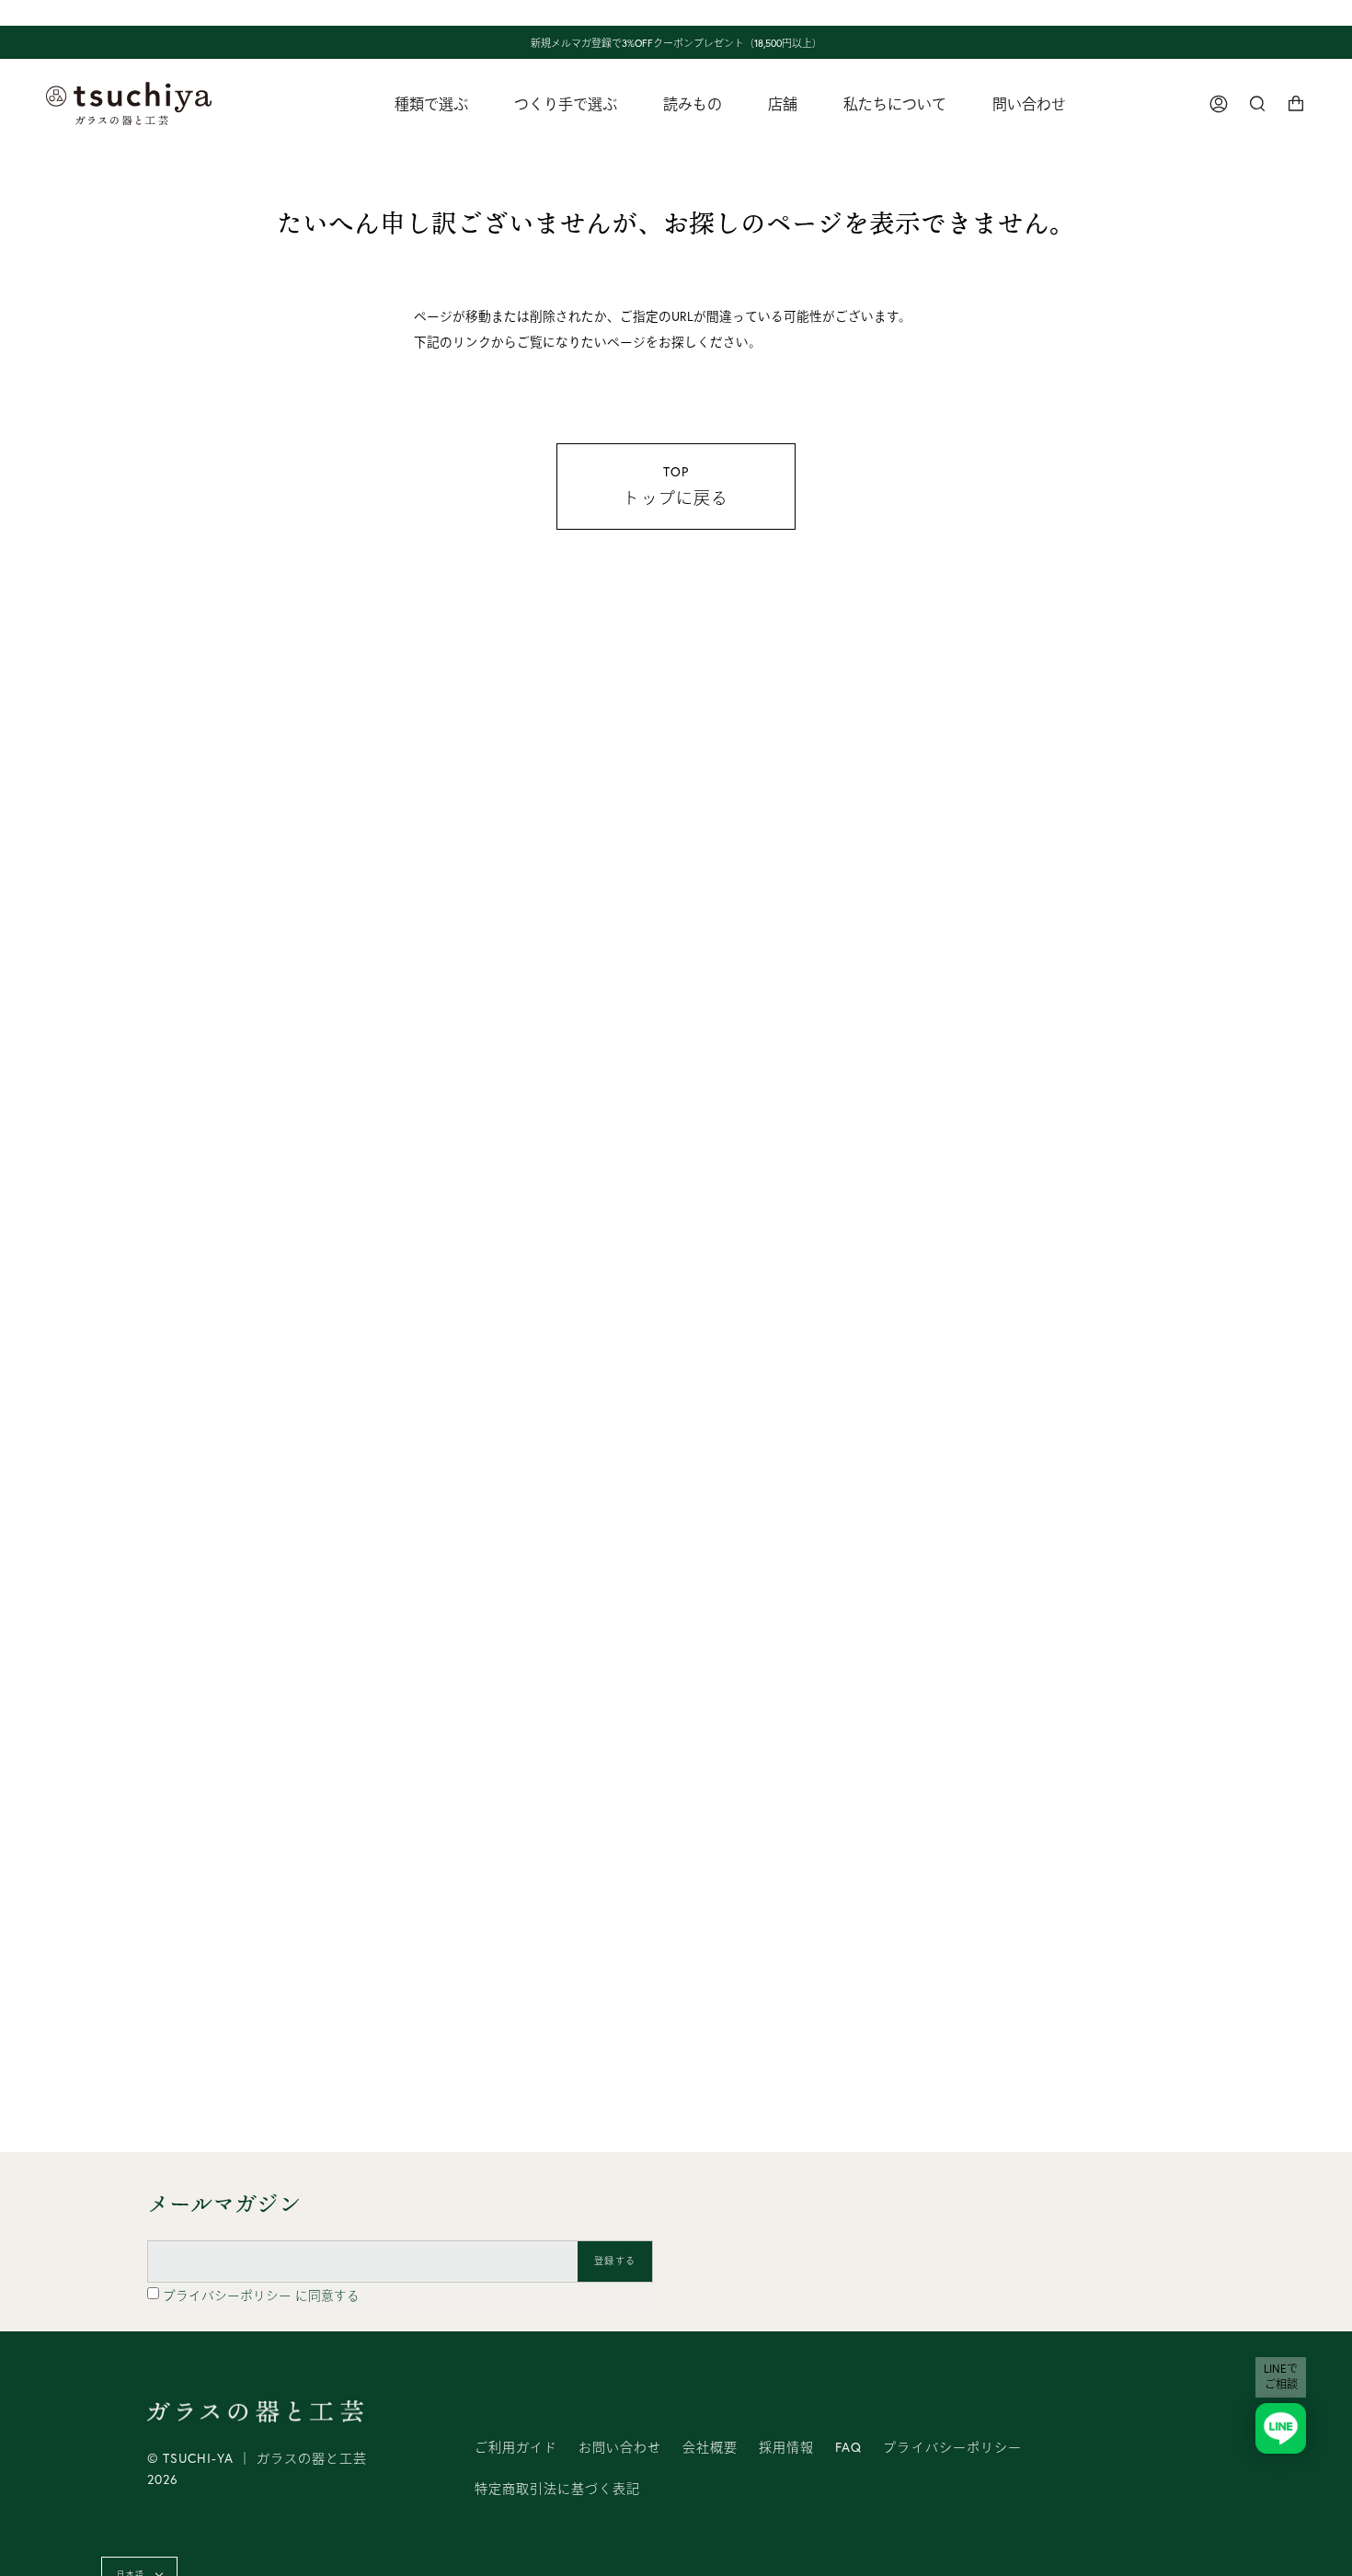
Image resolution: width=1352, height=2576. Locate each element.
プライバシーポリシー (229, 2296)
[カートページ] (1296, 103)
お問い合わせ (620, 2447)
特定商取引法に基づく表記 (557, 2489)
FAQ (848, 2447)
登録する (615, 2261)
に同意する (261, 2296)
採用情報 (786, 2447)
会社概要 (710, 2447)
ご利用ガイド (516, 2447)
